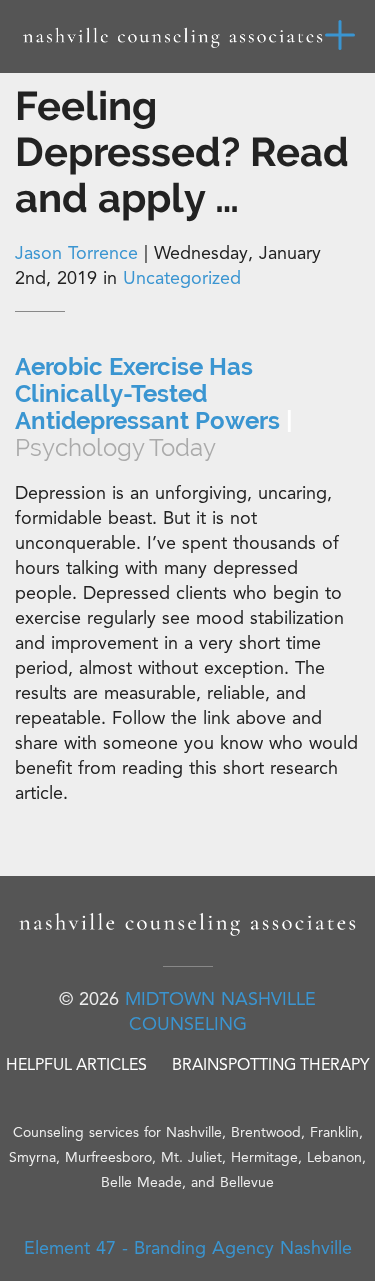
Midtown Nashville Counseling (220, 1011)
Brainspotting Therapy (271, 1065)
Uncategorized (182, 278)
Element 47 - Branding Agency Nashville (188, 1248)
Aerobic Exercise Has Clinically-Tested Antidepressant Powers (154, 407)
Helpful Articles (76, 1065)
